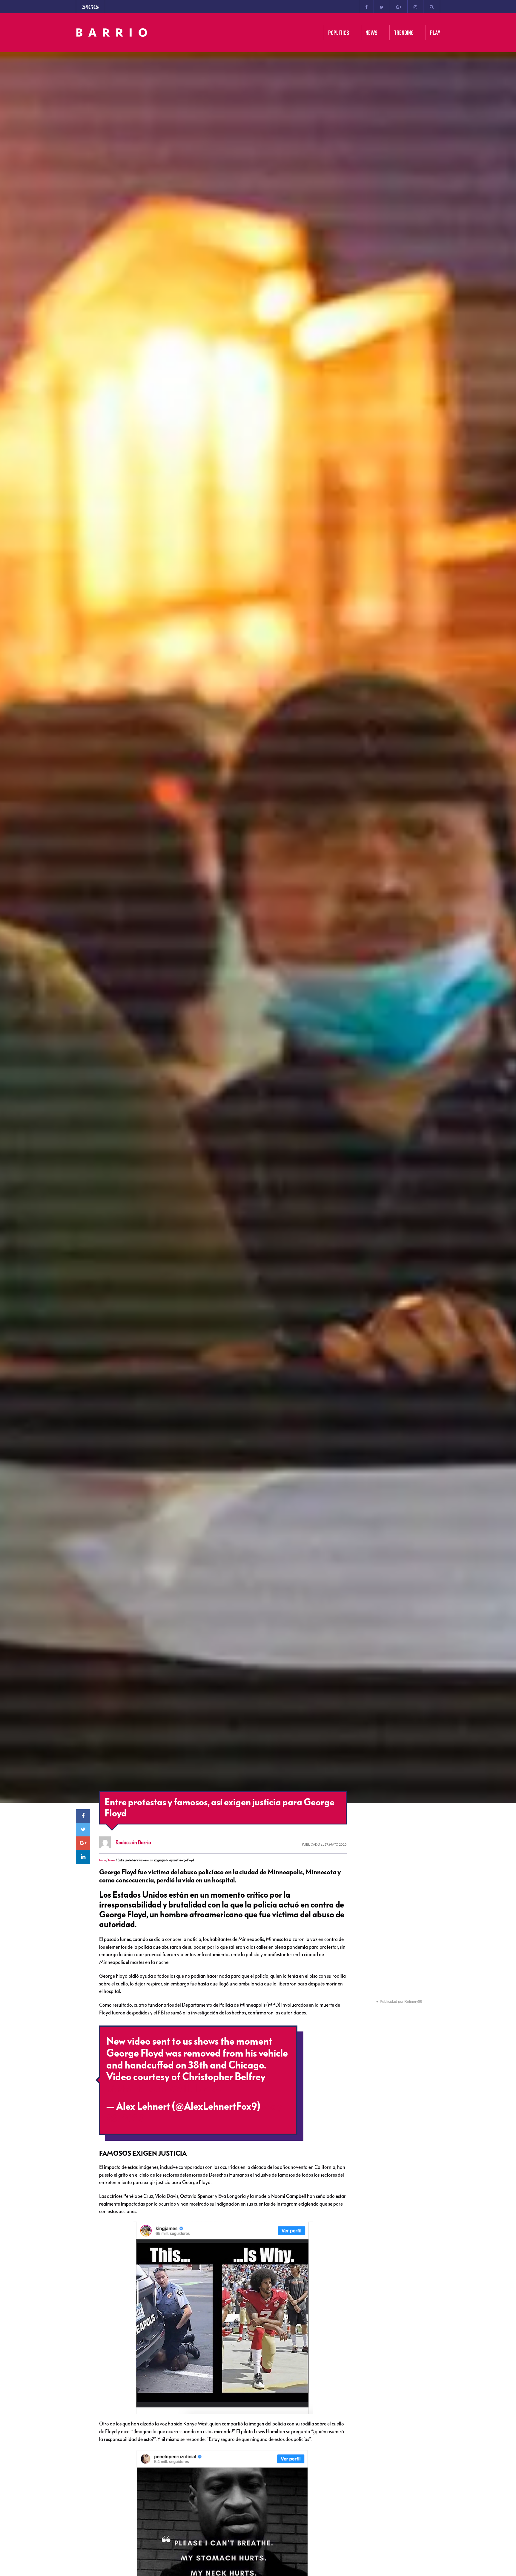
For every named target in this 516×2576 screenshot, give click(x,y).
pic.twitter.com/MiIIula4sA (164, 2089)
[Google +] (399, 7)
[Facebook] (366, 7)
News (112, 1860)
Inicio (102, 1860)
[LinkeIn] (83, 1857)
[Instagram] (415, 7)
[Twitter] (382, 7)
